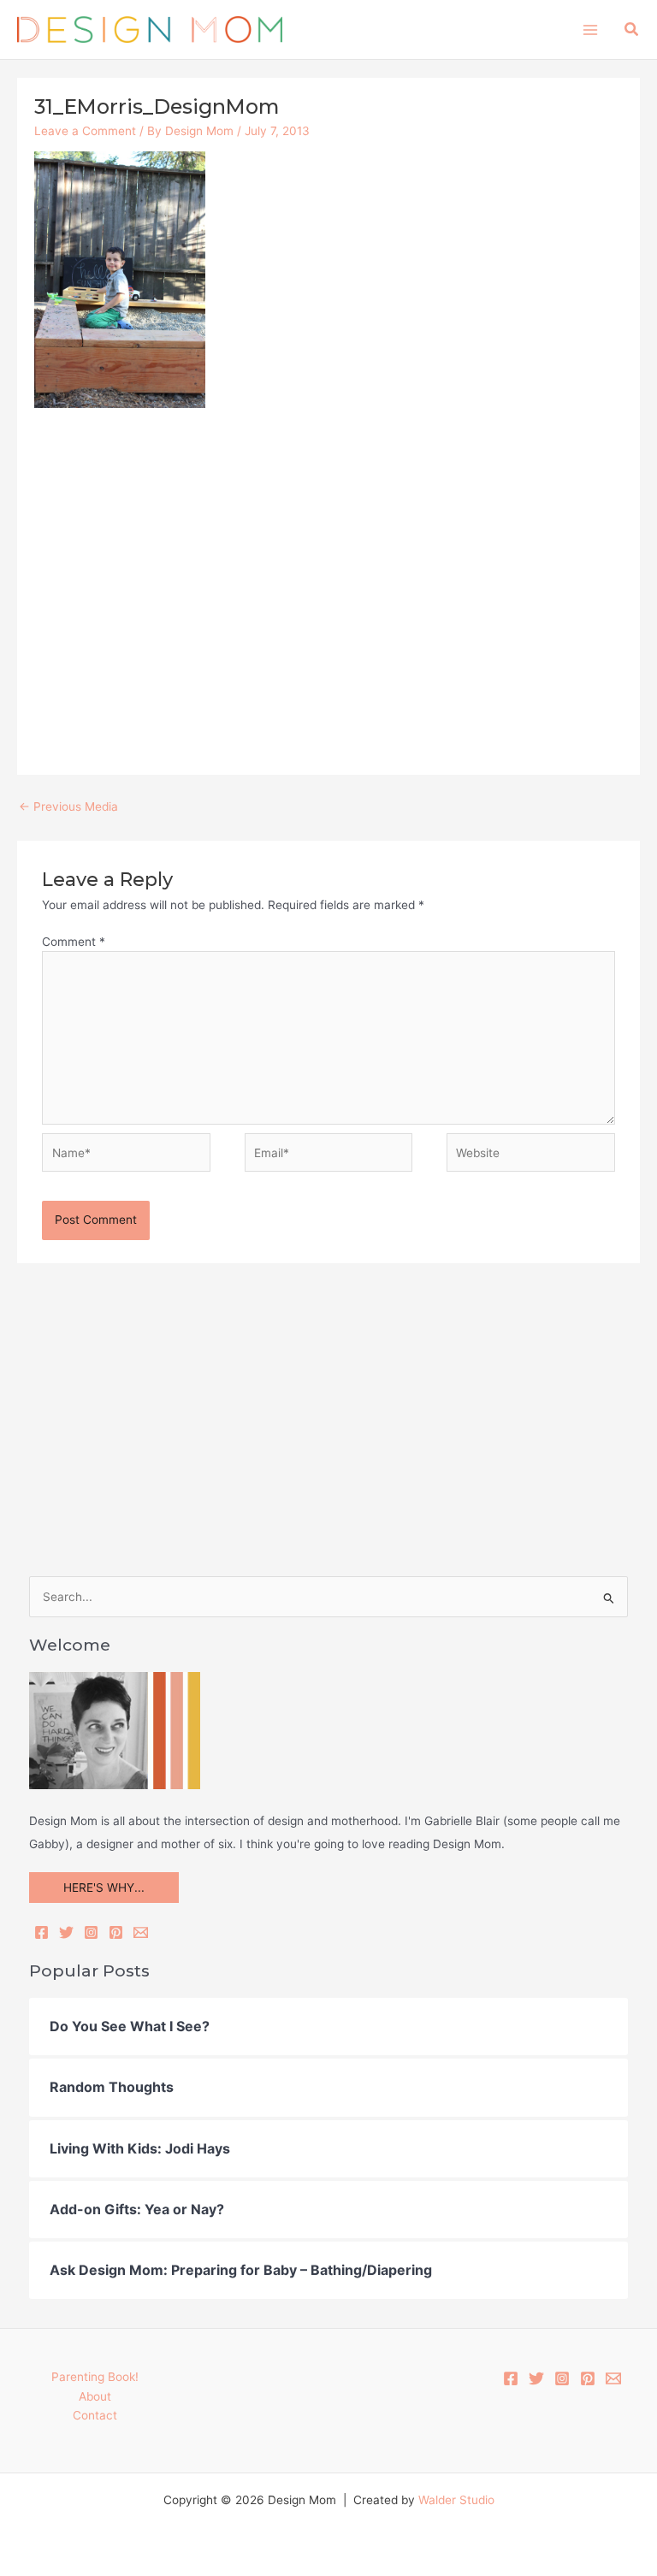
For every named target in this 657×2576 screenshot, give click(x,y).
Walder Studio (456, 2500)
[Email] (141, 1932)
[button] (632, 30)
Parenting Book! (95, 2377)
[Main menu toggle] (590, 30)
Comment (74, 942)
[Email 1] (613, 2378)
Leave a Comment (85, 131)
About (95, 2396)
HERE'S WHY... (104, 1888)
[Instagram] (91, 1932)
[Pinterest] (116, 1932)
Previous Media (68, 806)
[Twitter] (66, 1932)
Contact (95, 2415)
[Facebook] (41, 1932)
